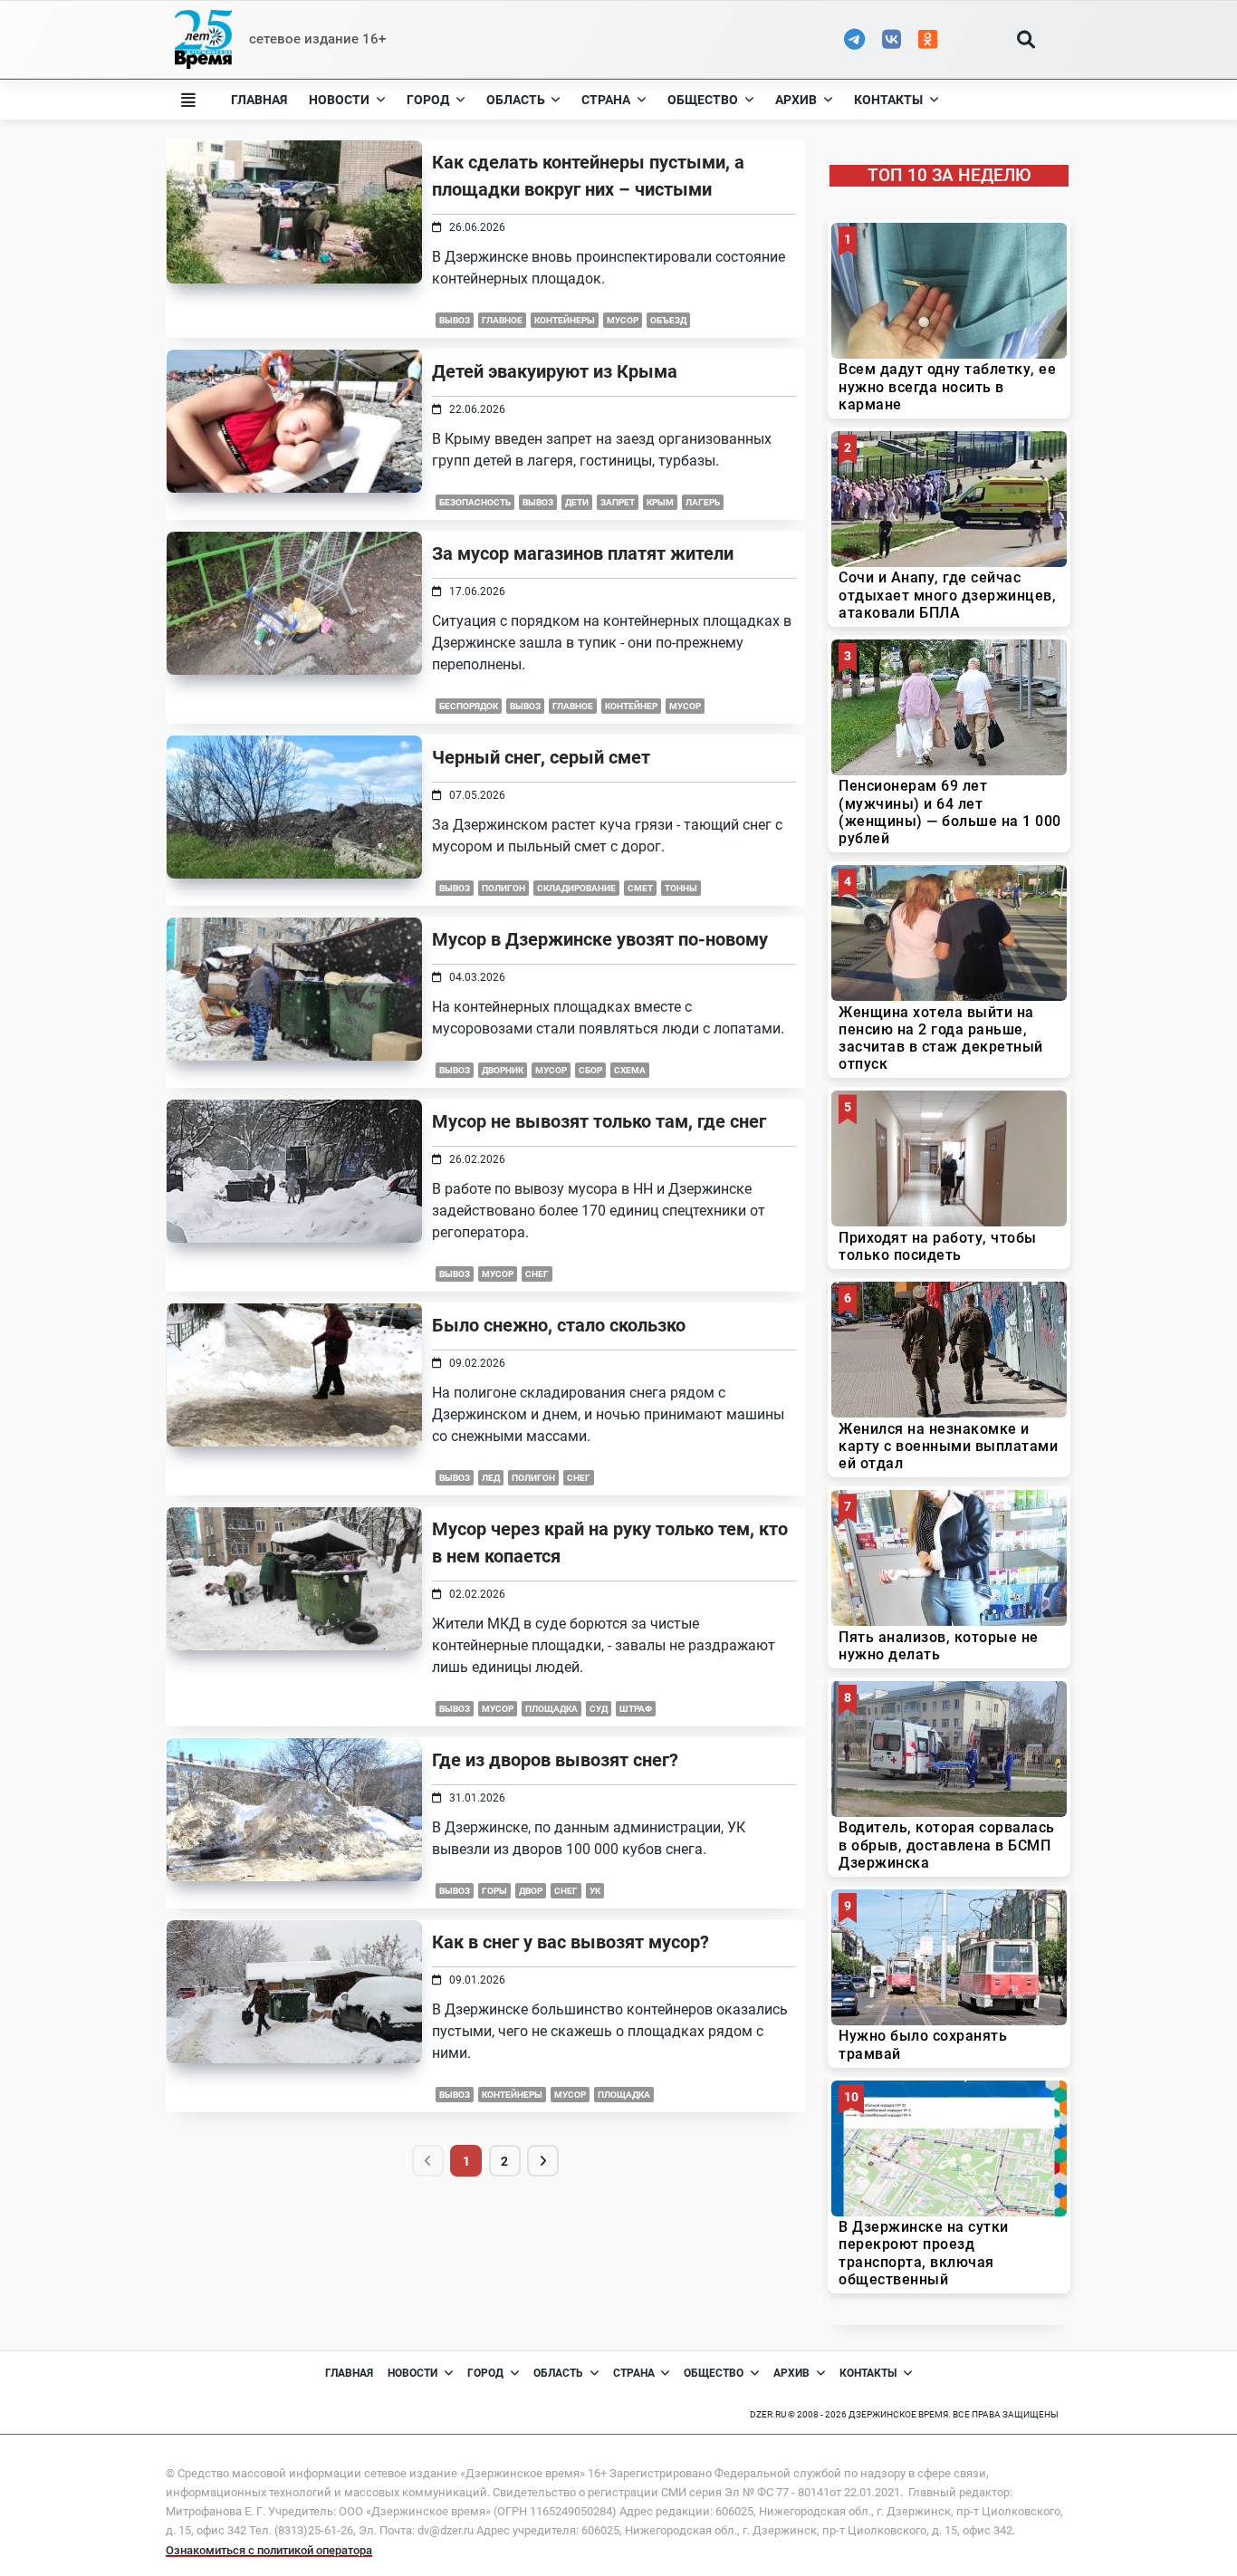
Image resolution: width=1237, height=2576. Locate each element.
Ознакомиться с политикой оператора (269, 2550)
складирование (576, 888)
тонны (681, 888)
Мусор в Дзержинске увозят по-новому (600, 939)
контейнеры (565, 320)
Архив (796, 100)
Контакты (888, 100)
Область (516, 100)
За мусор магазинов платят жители (583, 553)
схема (630, 1070)
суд (599, 1709)
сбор (590, 1070)
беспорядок (469, 706)
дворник (503, 1070)
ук (595, 1891)
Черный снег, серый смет (541, 757)
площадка (551, 1709)
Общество (703, 100)
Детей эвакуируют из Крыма (555, 371)
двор (531, 1891)
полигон (503, 888)
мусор (623, 320)
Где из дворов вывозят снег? (555, 1760)
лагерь (703, 502)
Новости (339, 100)
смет (640, 888)
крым (660, 502)
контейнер (631, 706)
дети (577, 502)
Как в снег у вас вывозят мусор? (571, 1942)
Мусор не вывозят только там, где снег (599, 1121)
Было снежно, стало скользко (559, 1325)
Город (428, 100)
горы (494, 1891)
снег (537, 1274)
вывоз (455, 320)
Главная (259, 100)
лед (491, 1478)
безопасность (475, 502)
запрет (618, 502)
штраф (636, 1709)
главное (502, 320)
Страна (606, 100)
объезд (668, 320)
